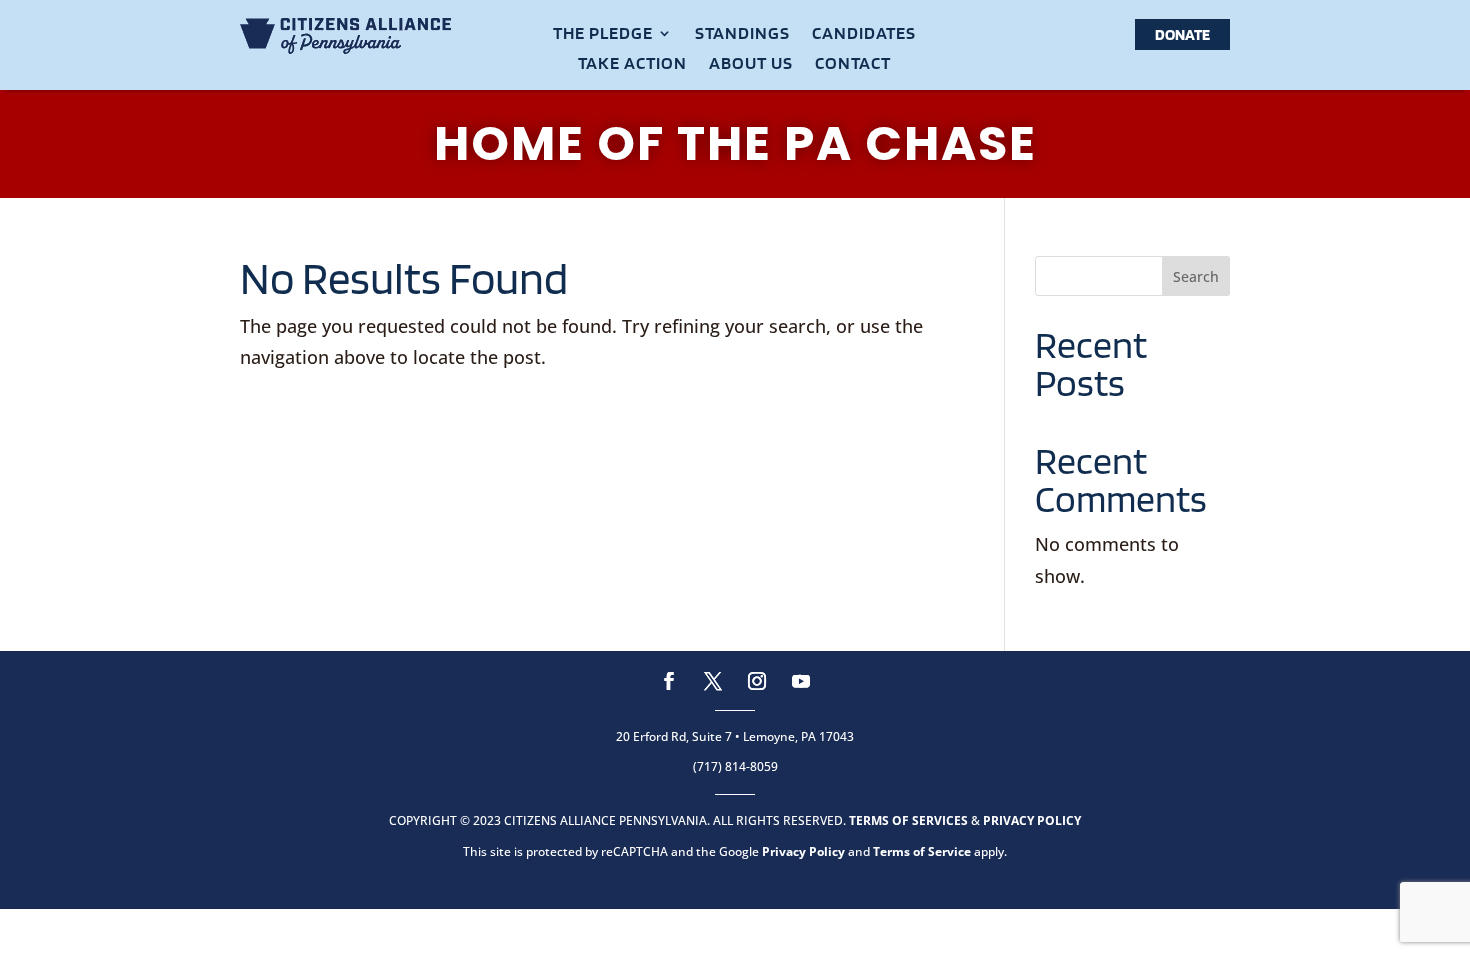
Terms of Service (922, 851)
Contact (853, 64)
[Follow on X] (713, 681)
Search (1196, 276)
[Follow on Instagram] (757, 681)
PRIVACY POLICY (1032, 820)
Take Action (632, 64)
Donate (1182, 34)
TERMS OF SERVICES (908, 820)
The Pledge (603, 34)
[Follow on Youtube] (801, 681)
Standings (742, 34)
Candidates (864, 34)
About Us (751, 64)
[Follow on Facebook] (669, 681)
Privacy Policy (803, 851)
